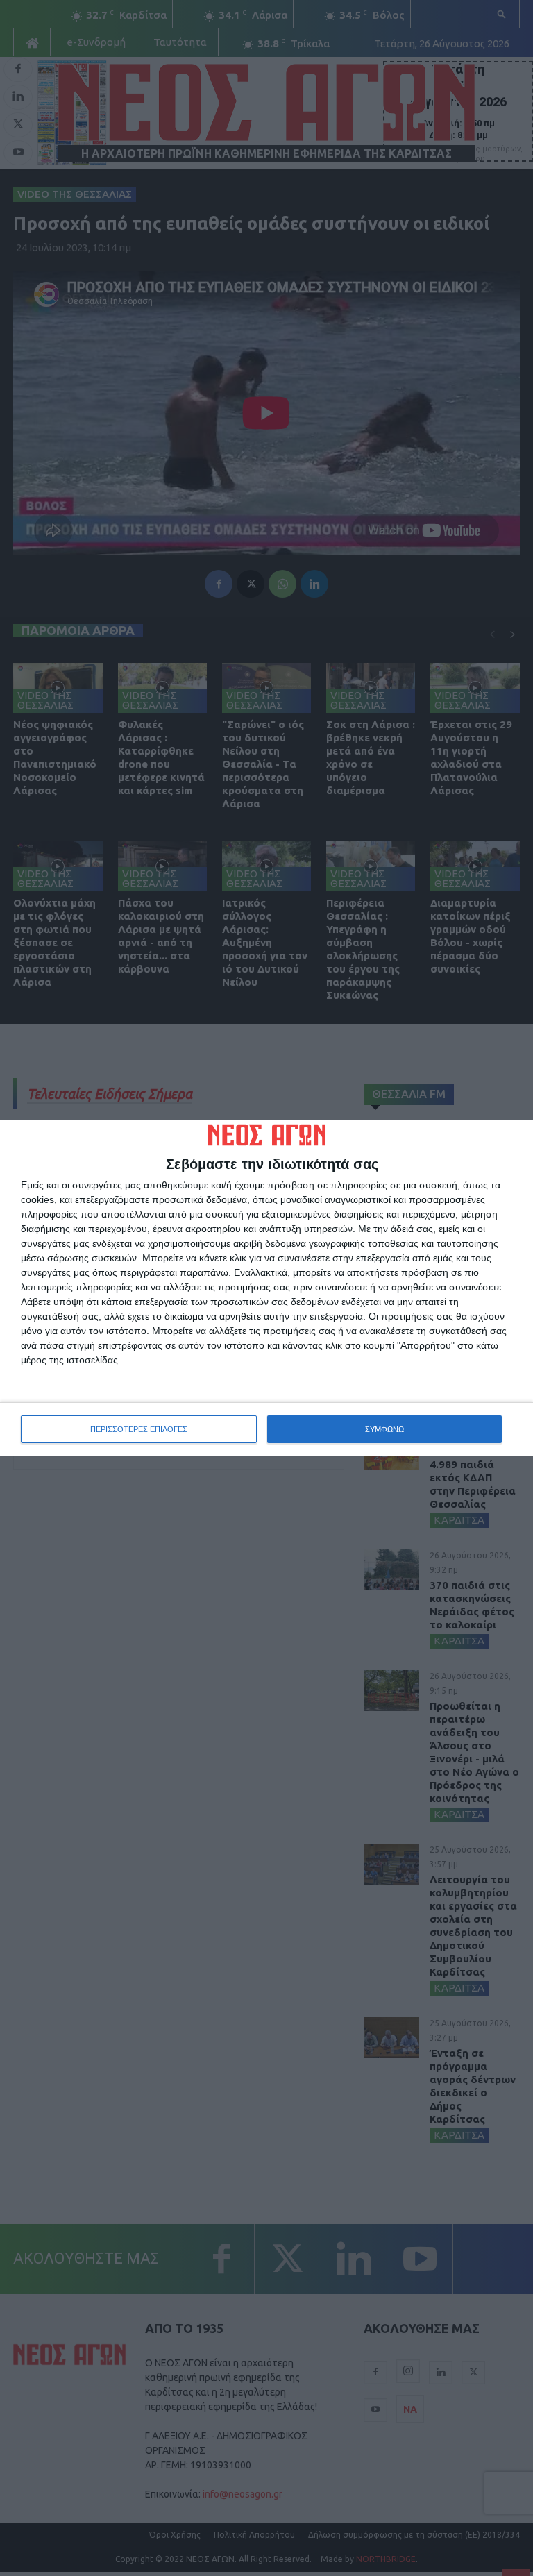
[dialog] (266, 1288)
